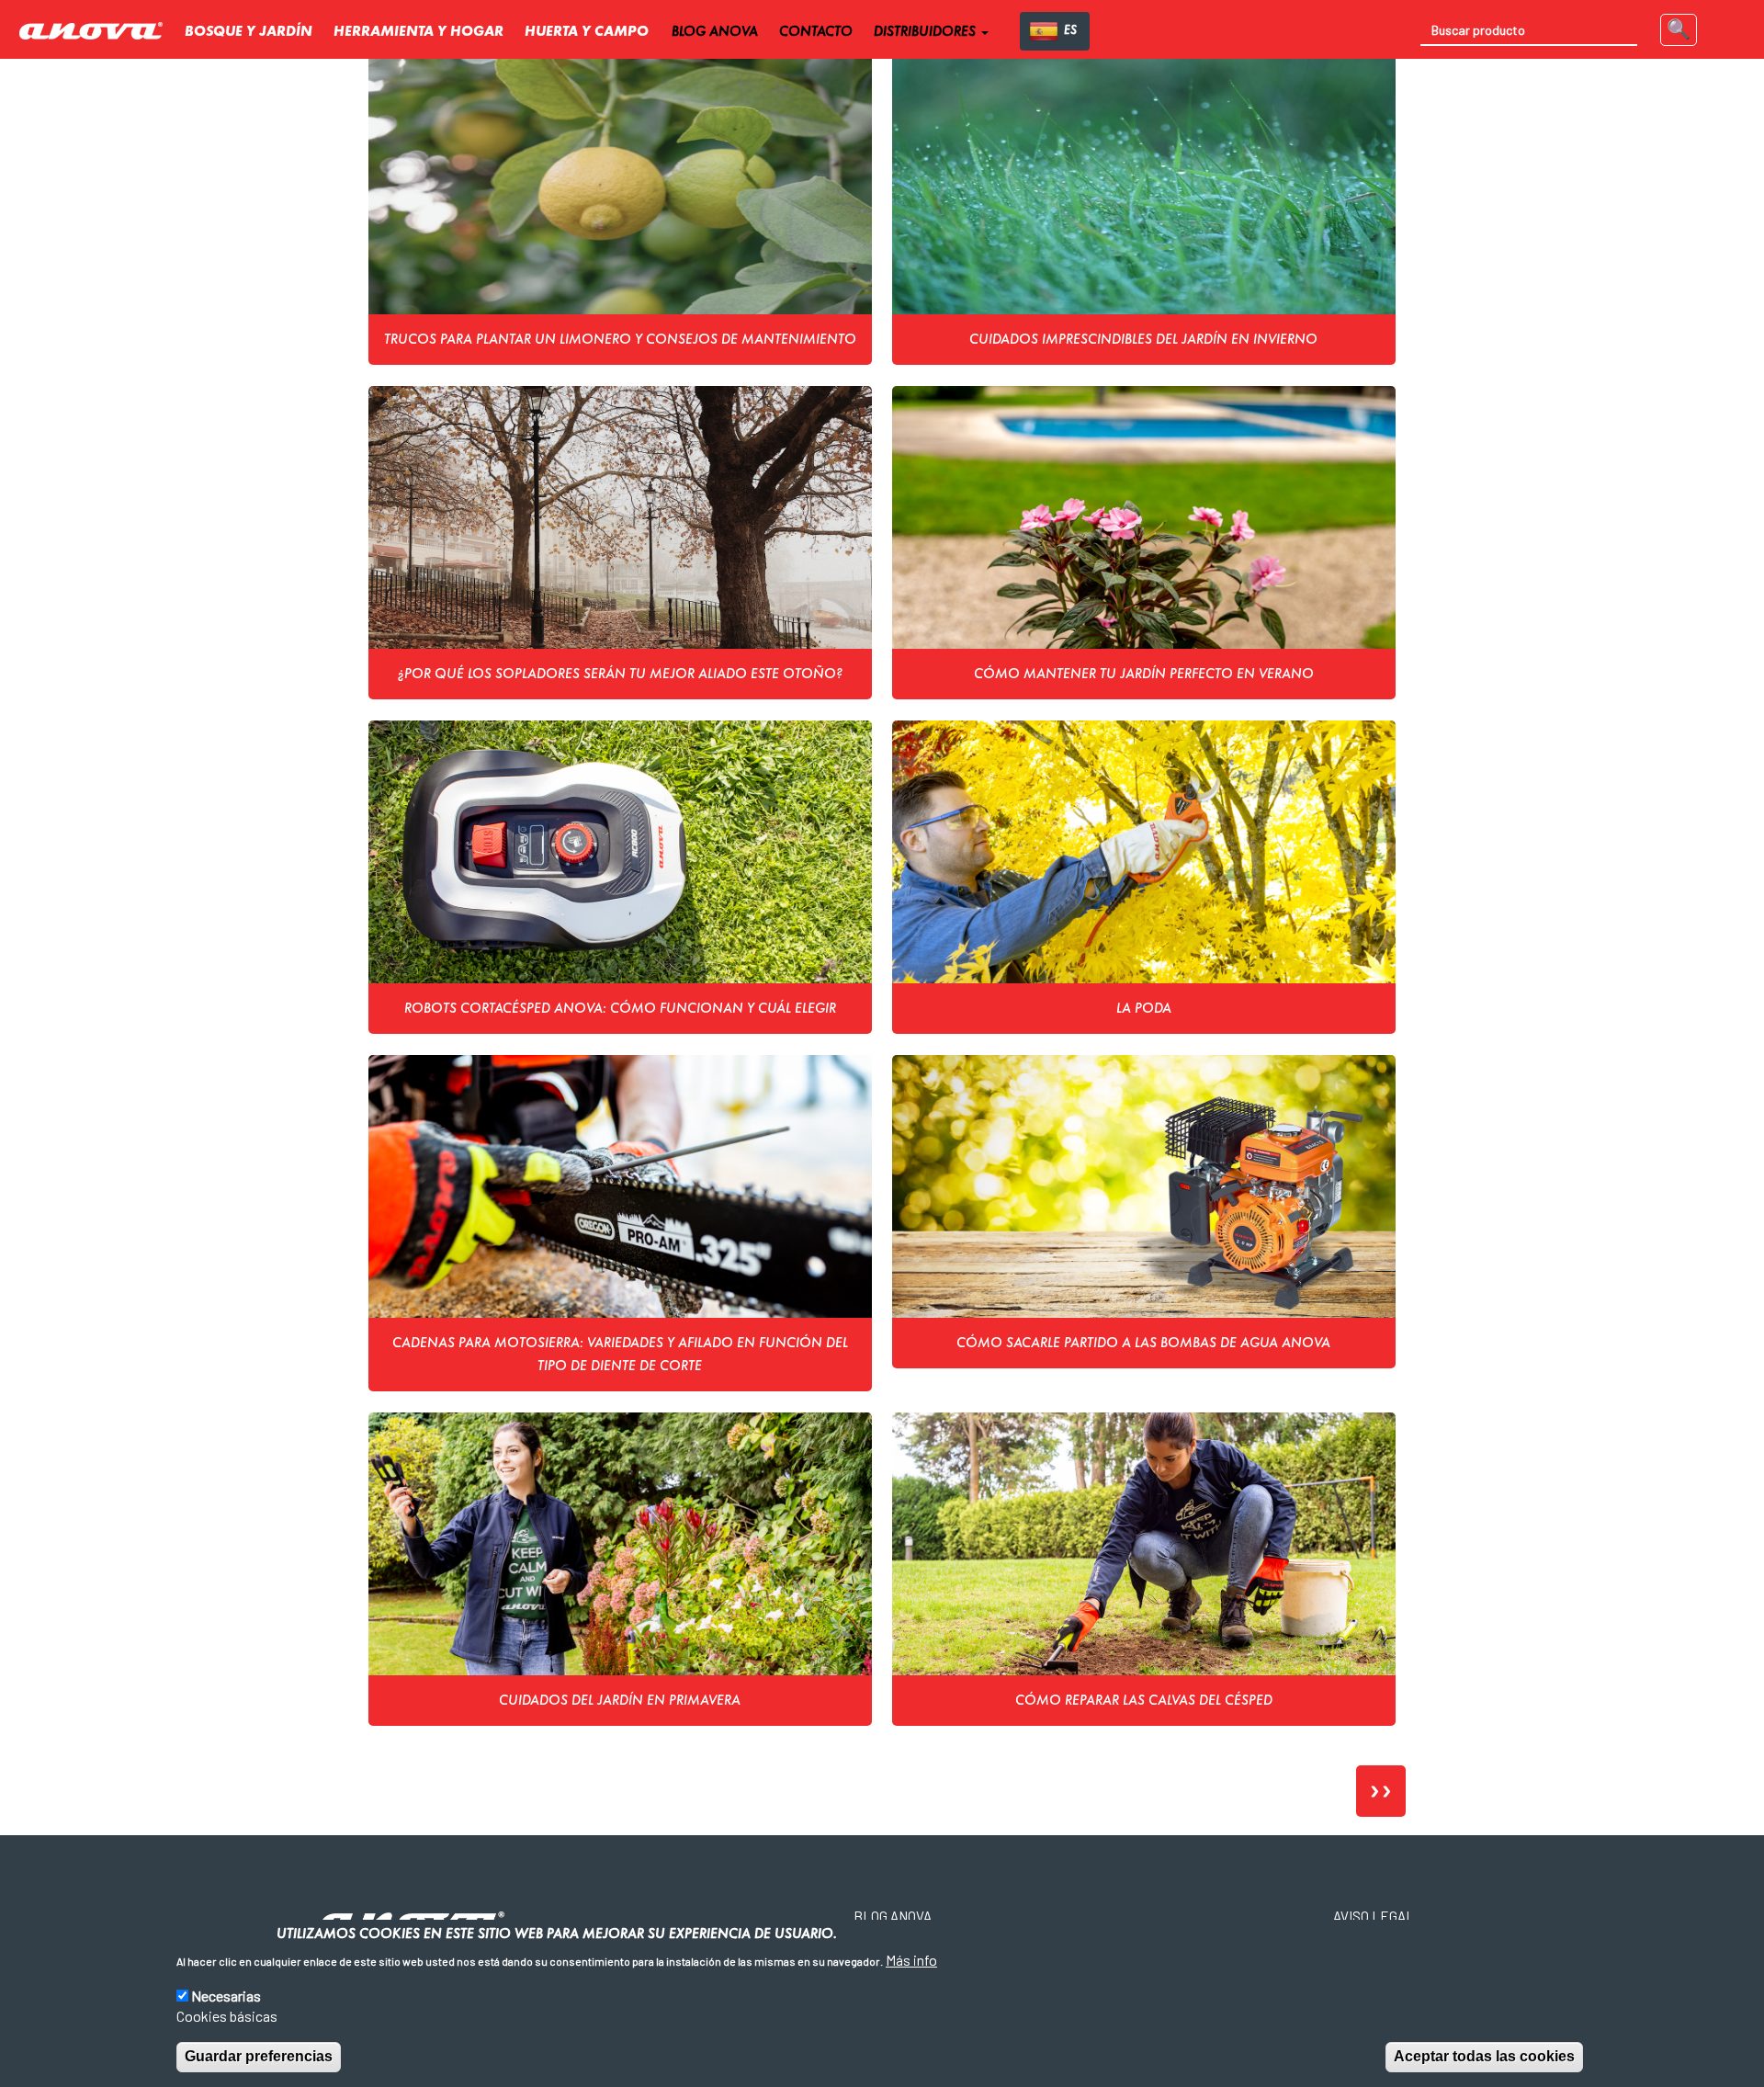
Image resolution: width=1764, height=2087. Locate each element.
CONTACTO (816, 32)
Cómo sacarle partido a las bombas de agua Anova (1143, 1344)
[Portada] (97, 32)
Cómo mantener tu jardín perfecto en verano (1144, 675)
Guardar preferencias (259, 2056)
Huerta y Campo (587, 32)
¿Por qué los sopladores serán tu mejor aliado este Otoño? (620, 675)
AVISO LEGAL (1374, 1916)
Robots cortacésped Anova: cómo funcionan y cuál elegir (620, 1009)
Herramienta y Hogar (418, 32)
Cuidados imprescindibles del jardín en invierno (1143, 340)
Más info (911, 1960)
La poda (1144, 1009)
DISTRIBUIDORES (927, 32)
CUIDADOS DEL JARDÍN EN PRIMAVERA (620, 1701)
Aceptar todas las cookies (1484, 2056)
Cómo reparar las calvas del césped (1144, 1701)
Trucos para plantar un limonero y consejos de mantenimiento (620, 340)
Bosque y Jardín (249, 32)
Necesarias (226, 1995)
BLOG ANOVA (715, 32)
